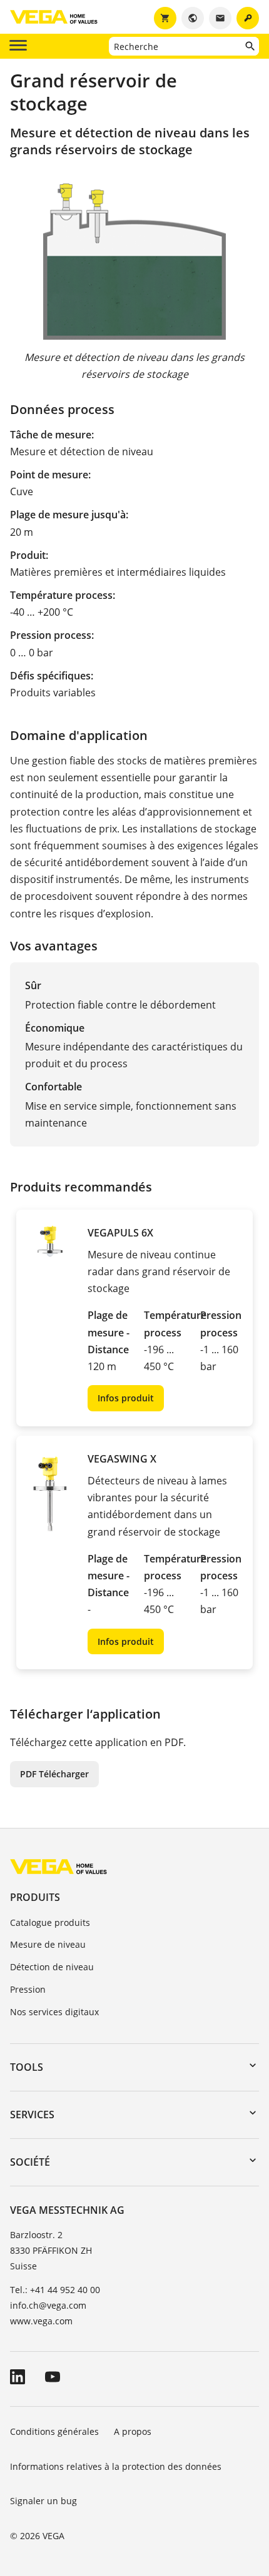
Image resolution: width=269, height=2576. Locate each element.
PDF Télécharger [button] (54, 1774)
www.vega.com (41, 2321)
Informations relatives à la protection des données (116, 2466)
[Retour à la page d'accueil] (58, 1866)
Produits (35, 1897)
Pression (28, 1989)
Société (30, 2162)
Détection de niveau (52, 1967)
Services (32, 2115)
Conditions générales (54, 2431)
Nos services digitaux (54, 2012)
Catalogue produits (50, 1922)
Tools (27, 2067)
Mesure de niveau (48, 1944)
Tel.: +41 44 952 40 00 (55, 2290)
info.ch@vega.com (48, 2305)
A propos (134, 2431)
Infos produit (126, 1398)
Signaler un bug (43, 2501)
